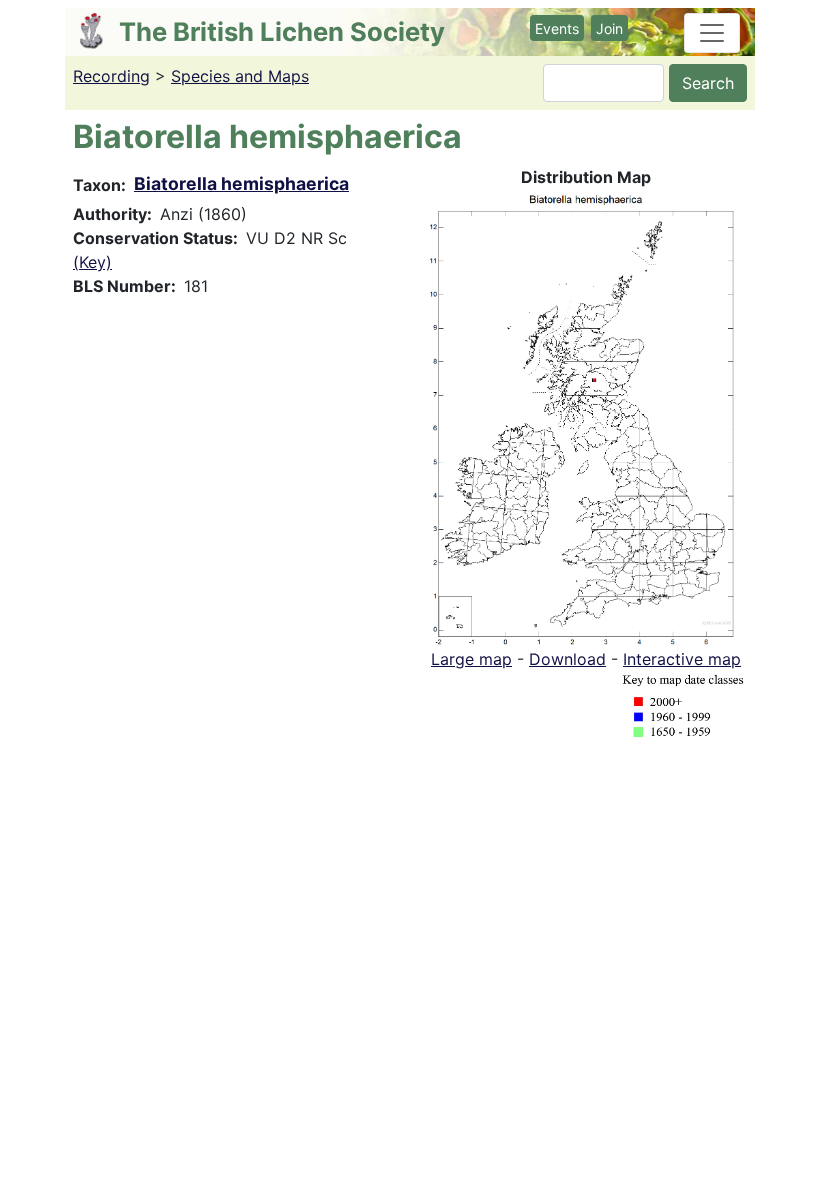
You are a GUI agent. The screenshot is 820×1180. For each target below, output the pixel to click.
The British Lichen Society (282, 31)
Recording (111, 76)
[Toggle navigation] (712, 33)
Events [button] (557, 28)
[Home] (99, 31)
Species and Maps (240, 76)
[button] (586, 416)
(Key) (92, 262)
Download (567, 659)
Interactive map (682, 659)
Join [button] (609, 28)
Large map (471, 659)
